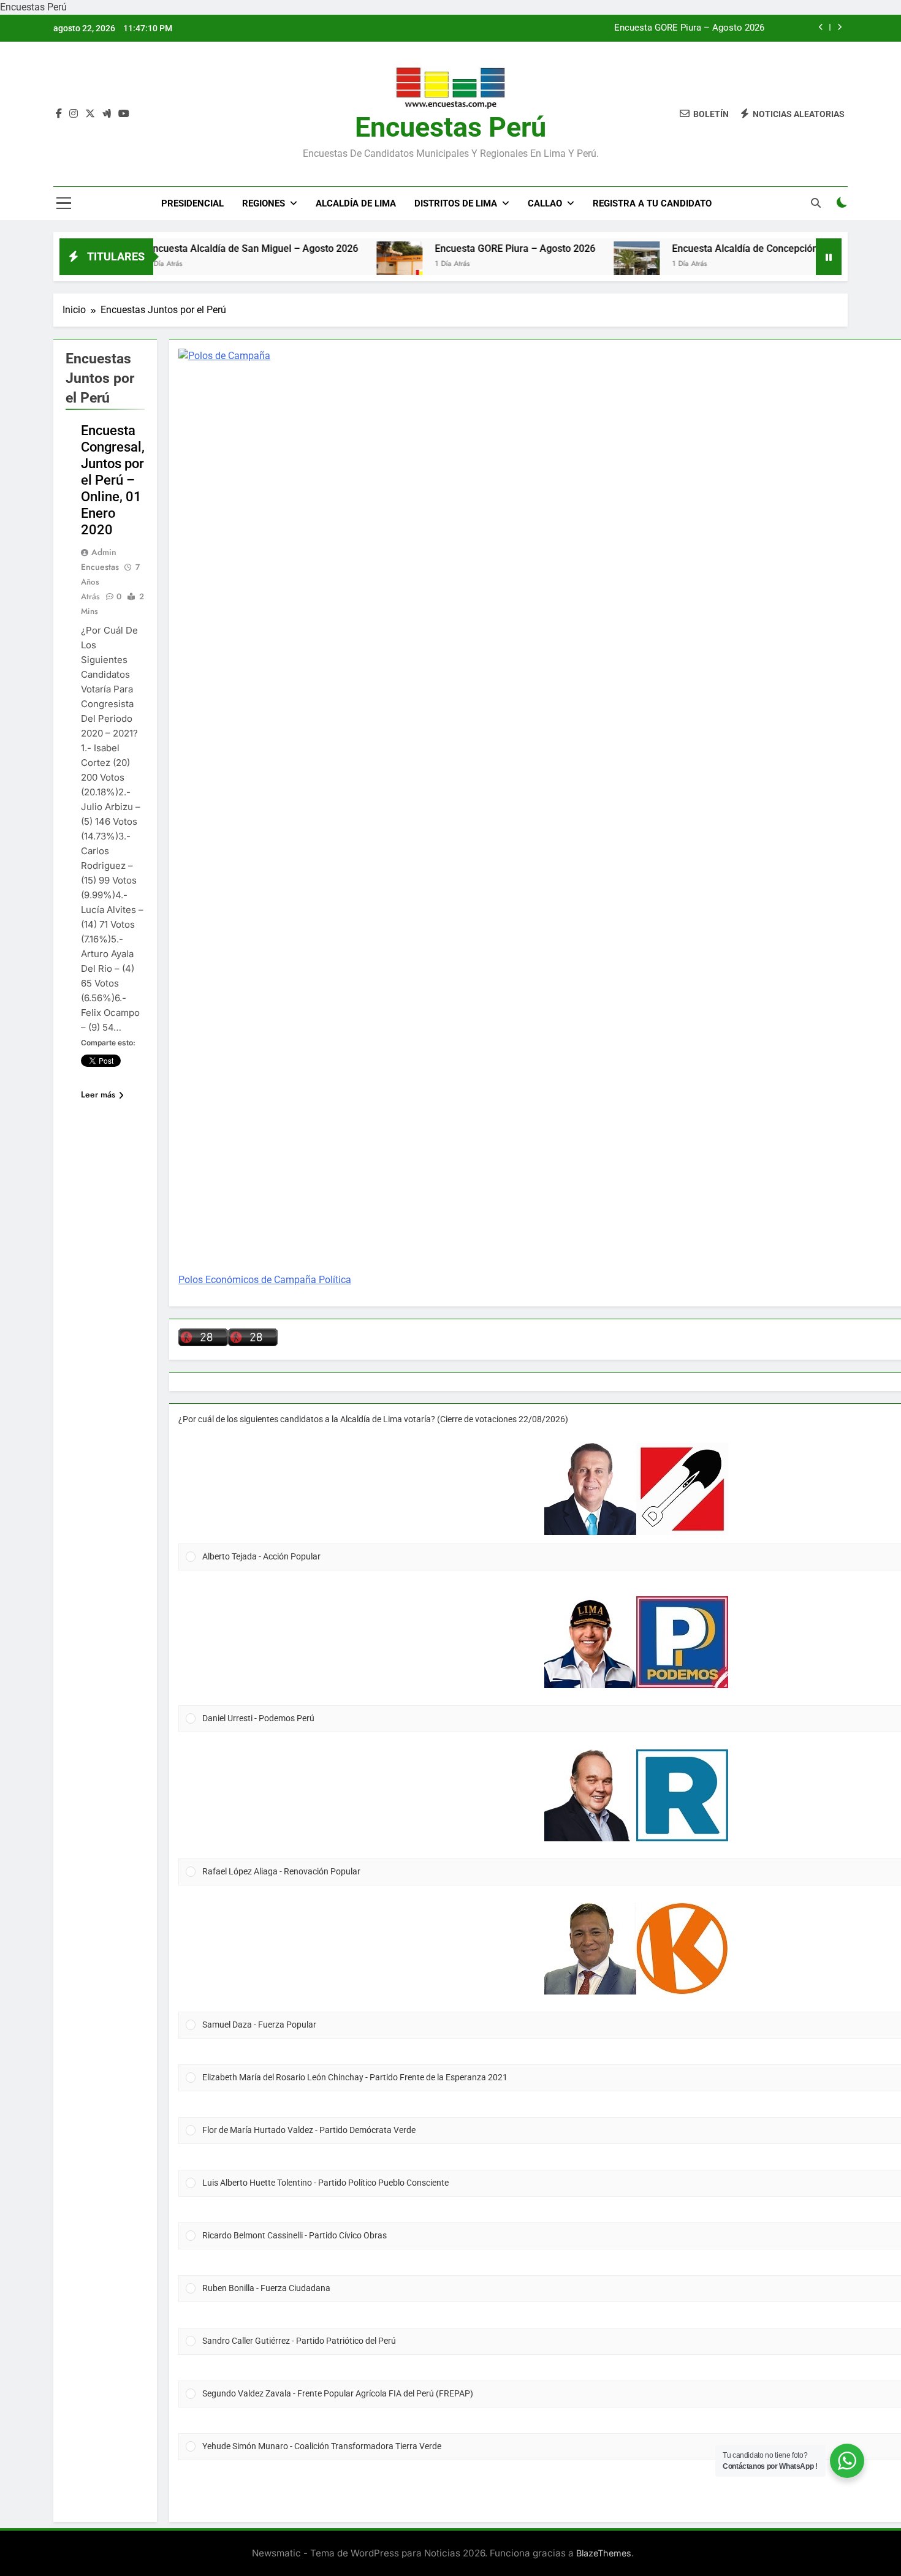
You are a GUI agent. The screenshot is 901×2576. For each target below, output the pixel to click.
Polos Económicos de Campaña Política (265, 1280)
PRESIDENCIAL (192, 203)
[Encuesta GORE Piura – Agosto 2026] (344, 264)
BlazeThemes (604, 2553)
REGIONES (264, 203)
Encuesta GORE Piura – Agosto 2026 (689, 28)
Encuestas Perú (450, 127)
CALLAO (545, 203)
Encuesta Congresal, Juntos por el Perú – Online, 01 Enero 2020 (113, 480)
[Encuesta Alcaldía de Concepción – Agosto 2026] (581, 264)
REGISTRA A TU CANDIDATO (652, 203)
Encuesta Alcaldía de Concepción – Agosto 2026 (723, 248)
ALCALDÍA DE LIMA (356, 203)
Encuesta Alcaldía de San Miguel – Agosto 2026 (197, 248)
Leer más (98, 1094)
